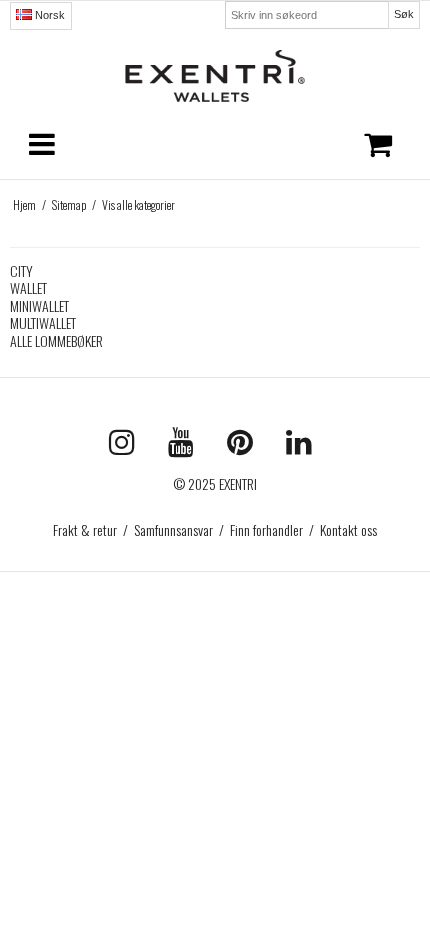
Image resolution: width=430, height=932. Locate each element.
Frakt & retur (85, 529)
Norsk (48, 15)
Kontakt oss (348, 529)
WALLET (28, 287)
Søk (404, 14)
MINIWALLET (39, 305)
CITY (21, 270)
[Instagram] (128, 446)
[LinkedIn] (304, 446)
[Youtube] (187, 446)
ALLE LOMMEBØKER (56, 340)
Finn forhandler (266, 529)
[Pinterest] (246, 446)
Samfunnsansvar (173, 529)
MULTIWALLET (43, 322)
